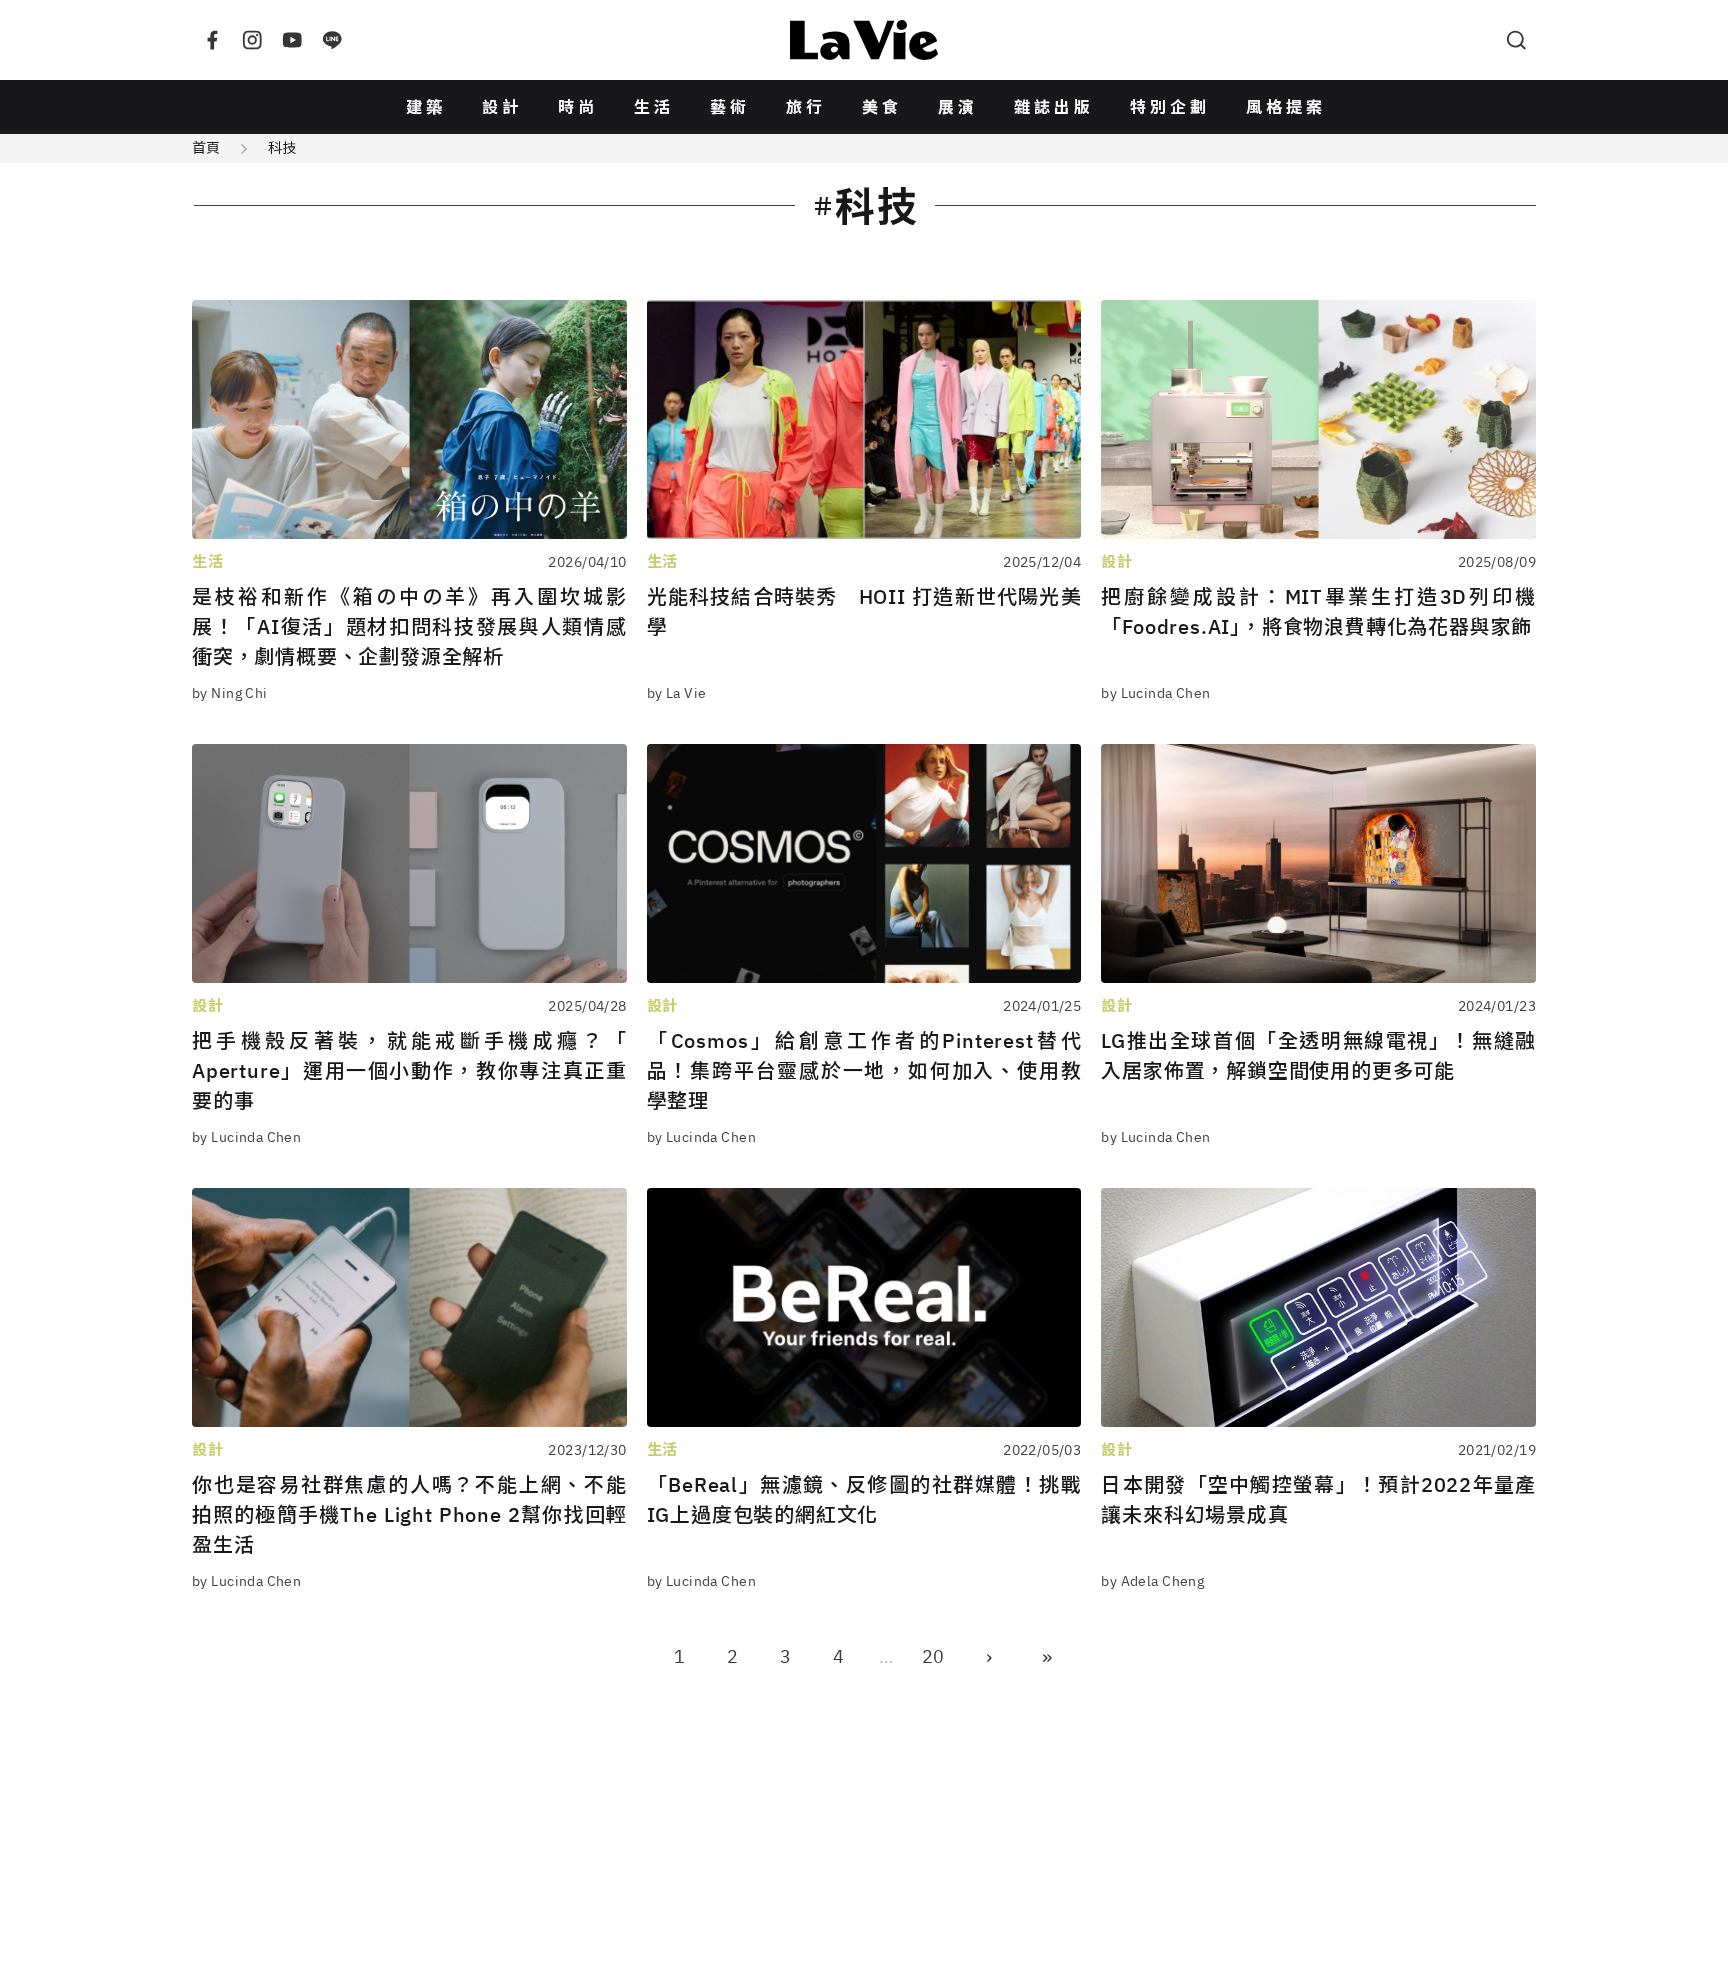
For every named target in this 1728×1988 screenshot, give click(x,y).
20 (933, 1656)
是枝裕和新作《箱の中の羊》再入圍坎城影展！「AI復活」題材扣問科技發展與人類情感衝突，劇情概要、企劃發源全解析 (409, 626)
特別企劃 (1170, 107)
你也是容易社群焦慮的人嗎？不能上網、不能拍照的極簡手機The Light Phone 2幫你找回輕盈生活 (409, 1514)
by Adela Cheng (1152, 1581)
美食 (882, 107)
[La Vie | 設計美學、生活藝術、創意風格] (864, 40)
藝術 (730, 107)
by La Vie (677, 693)
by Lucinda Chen (1155, 693)
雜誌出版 (1054, 107)
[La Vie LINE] (332, 40)
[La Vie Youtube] (292, 40)
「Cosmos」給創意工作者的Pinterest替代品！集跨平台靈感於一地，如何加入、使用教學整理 (864, 1070)
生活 (654, 107)
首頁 (206, 148)
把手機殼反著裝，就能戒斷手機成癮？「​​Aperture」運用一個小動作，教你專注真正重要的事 (409, 1070)
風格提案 (1286, 107)
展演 (958, 107)
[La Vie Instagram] (252, 40)
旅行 (806, 107)
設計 (502, 107)
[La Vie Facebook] (212, 40)
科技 (282, 148)
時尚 (578, 107)
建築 (426, 107)
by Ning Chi (230, 693)
